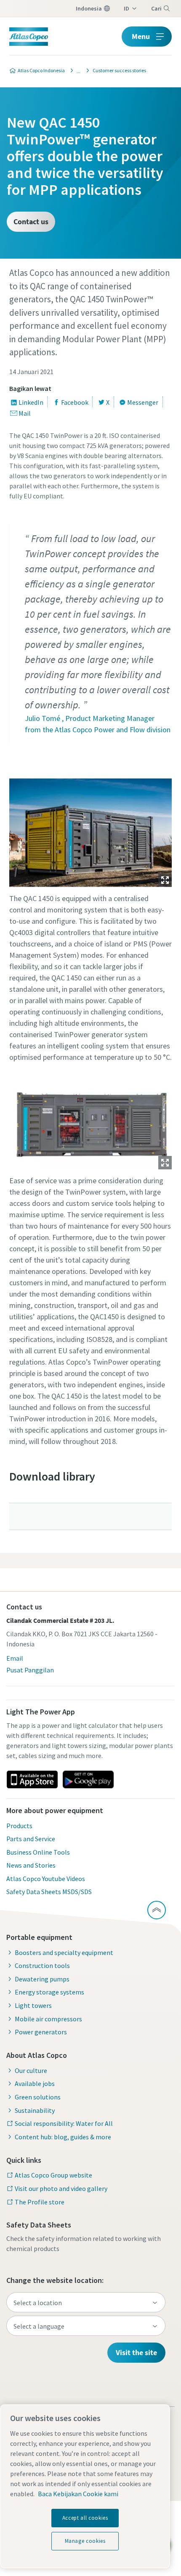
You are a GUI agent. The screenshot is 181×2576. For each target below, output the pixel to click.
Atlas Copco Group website (53, 2175)
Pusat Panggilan (30, 1670)
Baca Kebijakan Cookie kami (78, 2494)
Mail (25, 413)
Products (19, 1826)
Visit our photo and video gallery (61, 2188)
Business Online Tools (38, 1852)
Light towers (33, 2005)
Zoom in (165, 880)
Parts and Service (31, 1839)
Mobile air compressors (48, 2019)
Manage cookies (85, 2541)
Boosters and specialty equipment (64, 1952)
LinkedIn (31, 402)
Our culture (31, 2070)
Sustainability (35, 2110)
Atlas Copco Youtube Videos (46, 1879)
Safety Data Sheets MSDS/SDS (49, 1892)
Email (15, 1658)
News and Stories (31, 1865)
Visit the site (136, 2352)
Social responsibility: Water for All (64, 2123)
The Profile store (40, 2202)
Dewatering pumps (42, 1979)
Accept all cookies (85, 2518)
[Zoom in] (91, 831)
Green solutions (38, 2097)
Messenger (143, 402)
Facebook (75, 402)
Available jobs (35, 2083)
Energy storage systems (49, 1992)
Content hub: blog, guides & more (63, 2137)
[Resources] (76, 71)
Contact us (31, 221)
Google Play (88, 1779)
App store (32, 1779)
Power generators (41, 2032)
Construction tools (42, 1965)
